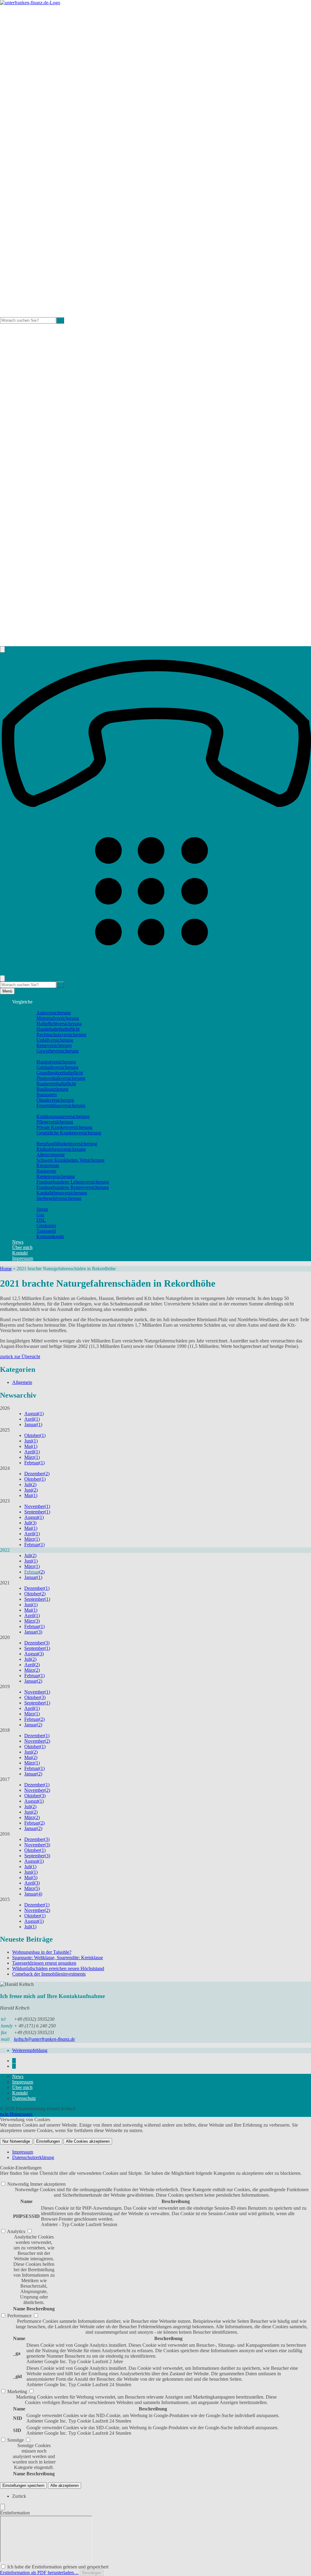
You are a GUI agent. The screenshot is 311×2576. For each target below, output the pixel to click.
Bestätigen (92, 2573)
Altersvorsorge (51, 1155)
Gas (40, 1215)
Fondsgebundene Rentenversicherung (73, 1187)
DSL (41, 1220)
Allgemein (22, 1382)
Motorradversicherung (58, 1018)
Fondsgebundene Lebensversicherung (73, 1182)
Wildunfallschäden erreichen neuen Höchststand (58, 1968)
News (18, 1242)
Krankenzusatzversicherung (63, 1116)
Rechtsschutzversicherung (61, 1034)
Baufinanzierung (52, 1089)
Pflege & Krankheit (43, 1111)
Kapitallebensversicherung (62, 1193)
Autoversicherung (54, 1013)
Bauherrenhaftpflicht (56, 1084)
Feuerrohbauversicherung (61, 1105)
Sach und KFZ (39, 1007)
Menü (7, 991)
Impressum (23, 1258)
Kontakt (20, 1253)
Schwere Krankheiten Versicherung (70, 1160)
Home (6, 1269)
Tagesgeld (46, 1231)
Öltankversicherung (55, 1100)
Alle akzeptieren (65, 2485)
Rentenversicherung (56, 1176)
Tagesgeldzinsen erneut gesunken (44, 1963)
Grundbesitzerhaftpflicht (60, 1073)
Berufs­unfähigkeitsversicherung (67, 1144)
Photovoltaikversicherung (61, 1078)
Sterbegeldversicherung (59, 1198)
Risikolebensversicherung (61, 1149)
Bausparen (47, 1095)
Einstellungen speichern (23, 2485)
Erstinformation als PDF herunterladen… (39, 2573)
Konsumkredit (50, 1236)
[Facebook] (14, 2061)
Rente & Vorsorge (42, 1138)
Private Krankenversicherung (64, 1127)
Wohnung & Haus (42, 1056)
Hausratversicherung (56, 1062)
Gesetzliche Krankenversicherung (69, 1133)
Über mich (22, 1247)
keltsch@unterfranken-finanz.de (44, 2039)
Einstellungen (48, 2141)
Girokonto (46, 1226)
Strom (42, 1209)
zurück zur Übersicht (20, 1357)
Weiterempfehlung (30, 2050)
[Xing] (14, 2066)
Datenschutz (24, 2098)
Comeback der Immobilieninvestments (49, 1974)
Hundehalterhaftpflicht (58, 1029)
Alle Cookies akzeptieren (88, 2141)
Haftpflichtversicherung (59, 1024)
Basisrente (46, 1171)
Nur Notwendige (16, 2141)
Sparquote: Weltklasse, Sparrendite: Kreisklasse (58, 1958)
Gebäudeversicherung (57, 1067)
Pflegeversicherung (55, 1122)
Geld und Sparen (41, 1204)
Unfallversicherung (55, 1040)
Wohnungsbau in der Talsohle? (42, 1952)
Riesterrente (48, 1165)
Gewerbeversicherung (58, 1051)
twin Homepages (16, 2114)
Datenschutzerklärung (33, 2157)
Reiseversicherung (54, 1045)
